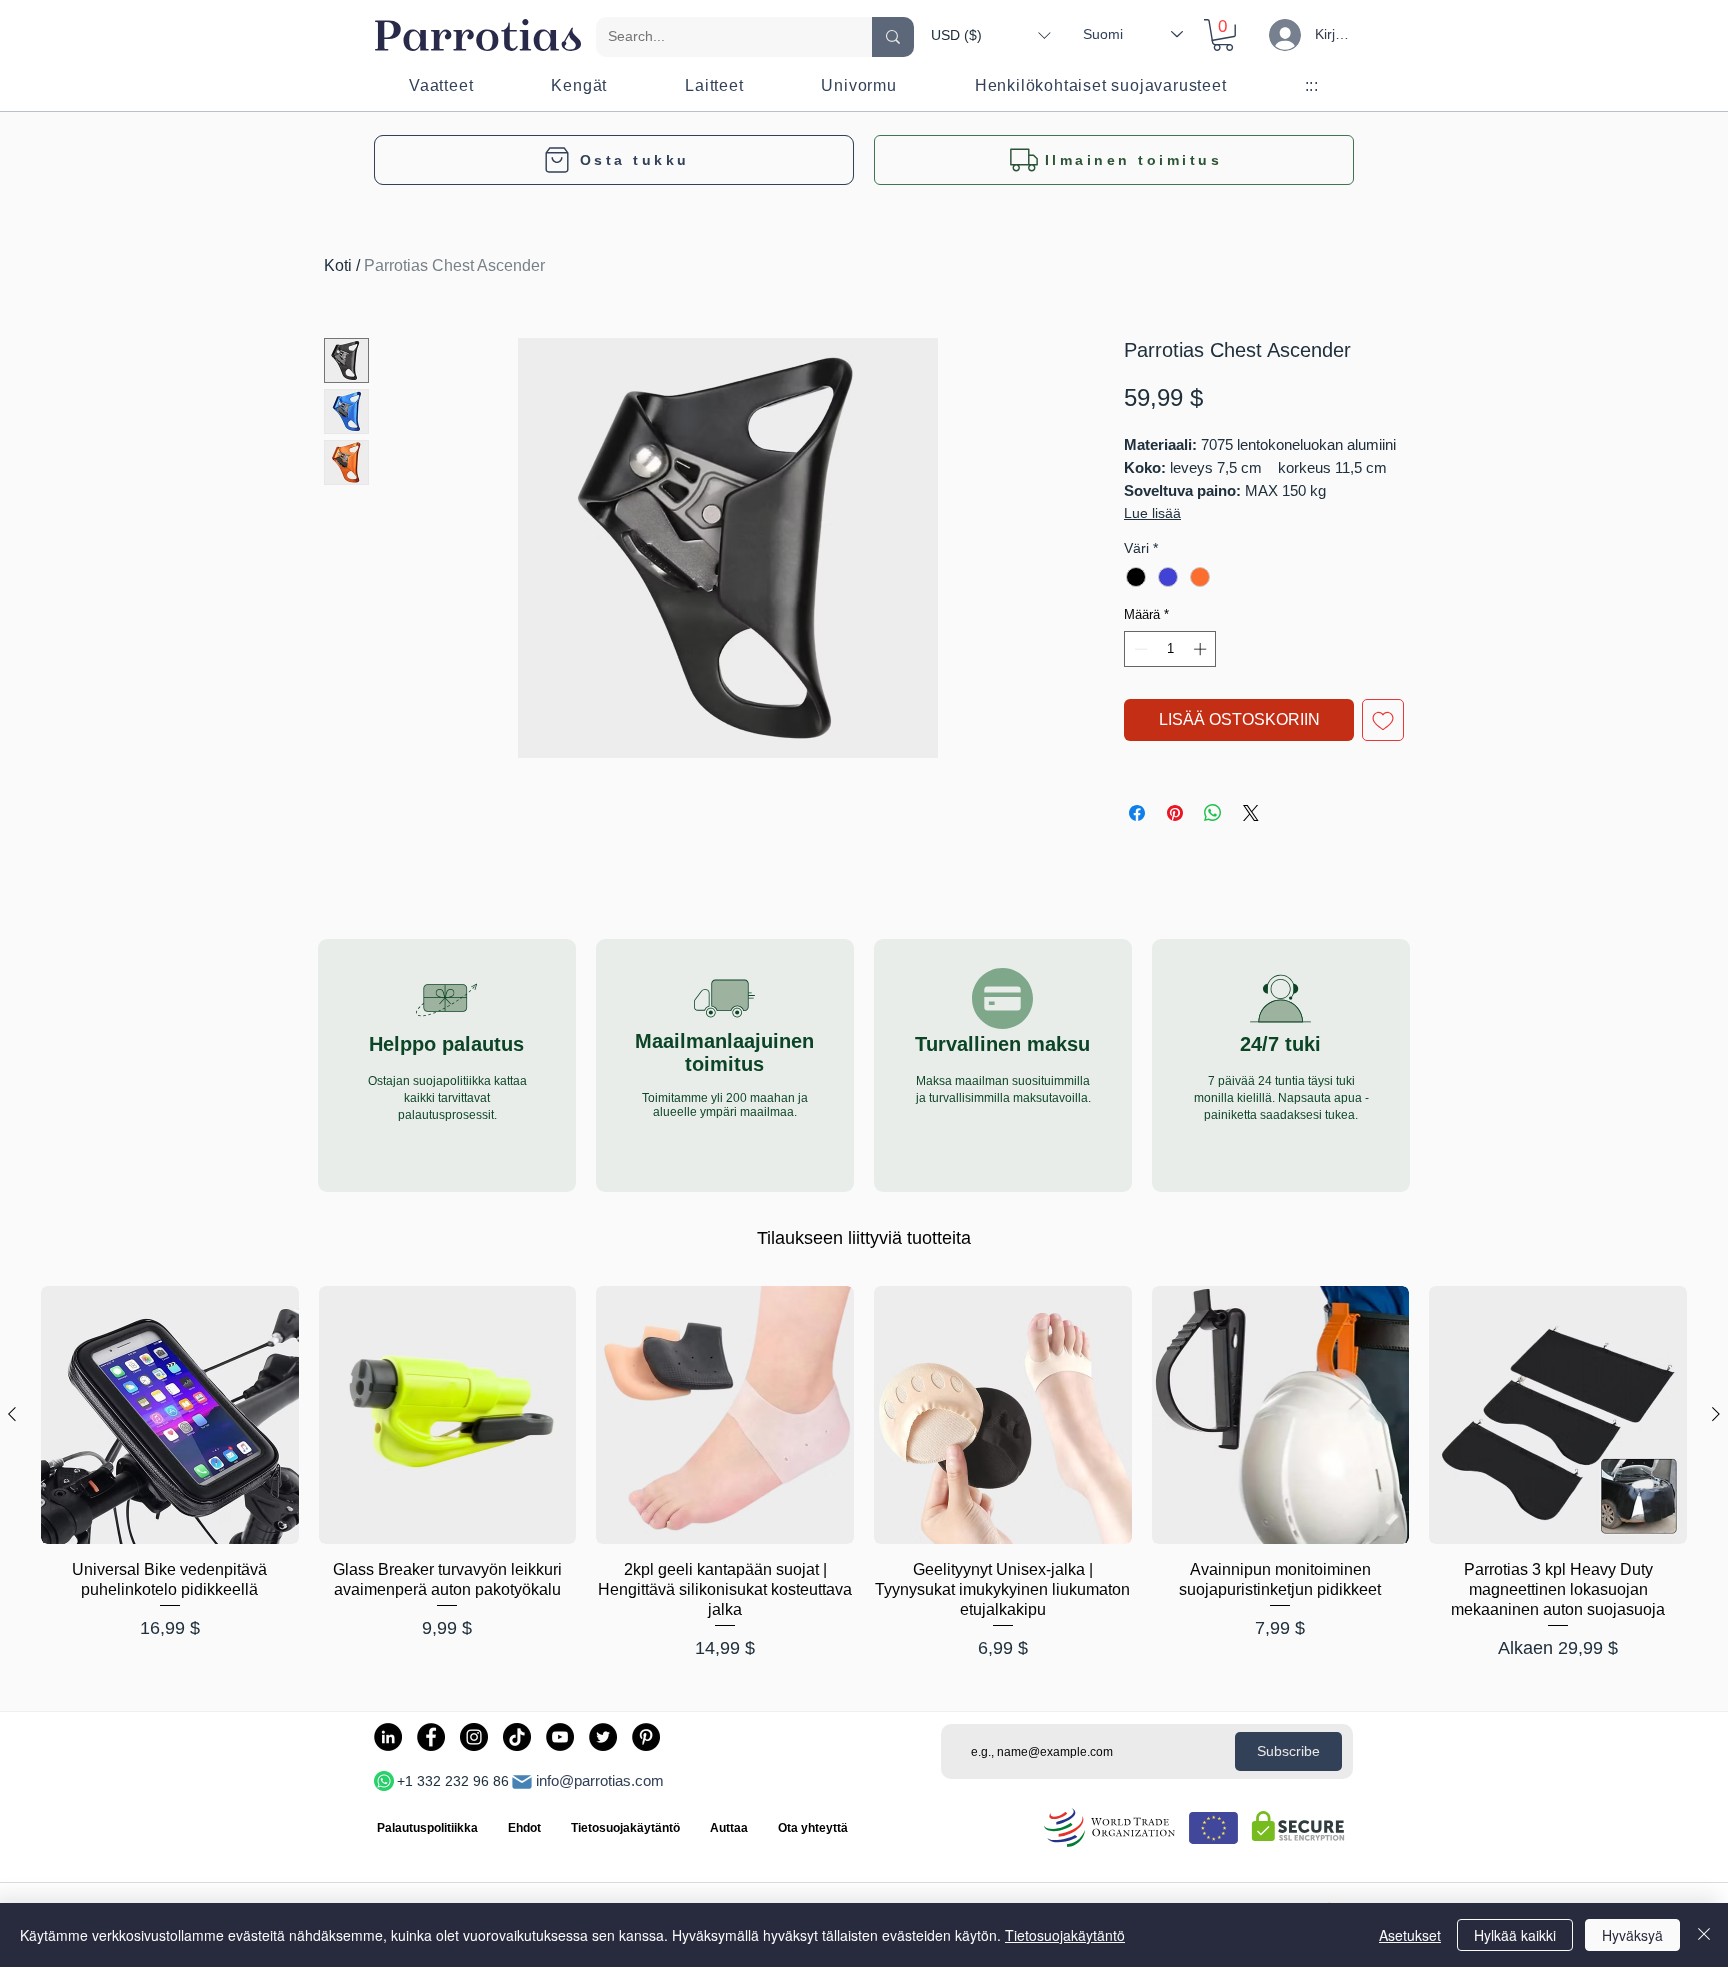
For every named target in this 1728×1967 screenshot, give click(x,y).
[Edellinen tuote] (12, 1414)
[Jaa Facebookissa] (1137, 813)
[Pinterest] (646, 1737)
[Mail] (522, 1782)
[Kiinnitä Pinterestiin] (1175, 813)
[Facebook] (431, 1737)
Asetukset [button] (1410, 1935)
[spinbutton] (1170, 649)
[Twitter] (603, 1737)
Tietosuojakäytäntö (1065, 1935)
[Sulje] (1704, 1935)
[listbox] (990, 35)
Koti (338, 265)
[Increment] (1202, 649)
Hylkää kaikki (1515, 1935)
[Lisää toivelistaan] (1383, 720)
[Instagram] (474, 1737)
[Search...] (893, 37)
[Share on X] (1251, 813)
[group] (864, 1474)
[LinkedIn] (388, 1737)
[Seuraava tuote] (1716, 1414)
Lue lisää (1152, 513)
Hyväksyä (1632, 1935)
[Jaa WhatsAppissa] (1213, 813)
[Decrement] (1139, 649)
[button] (990, 35)
